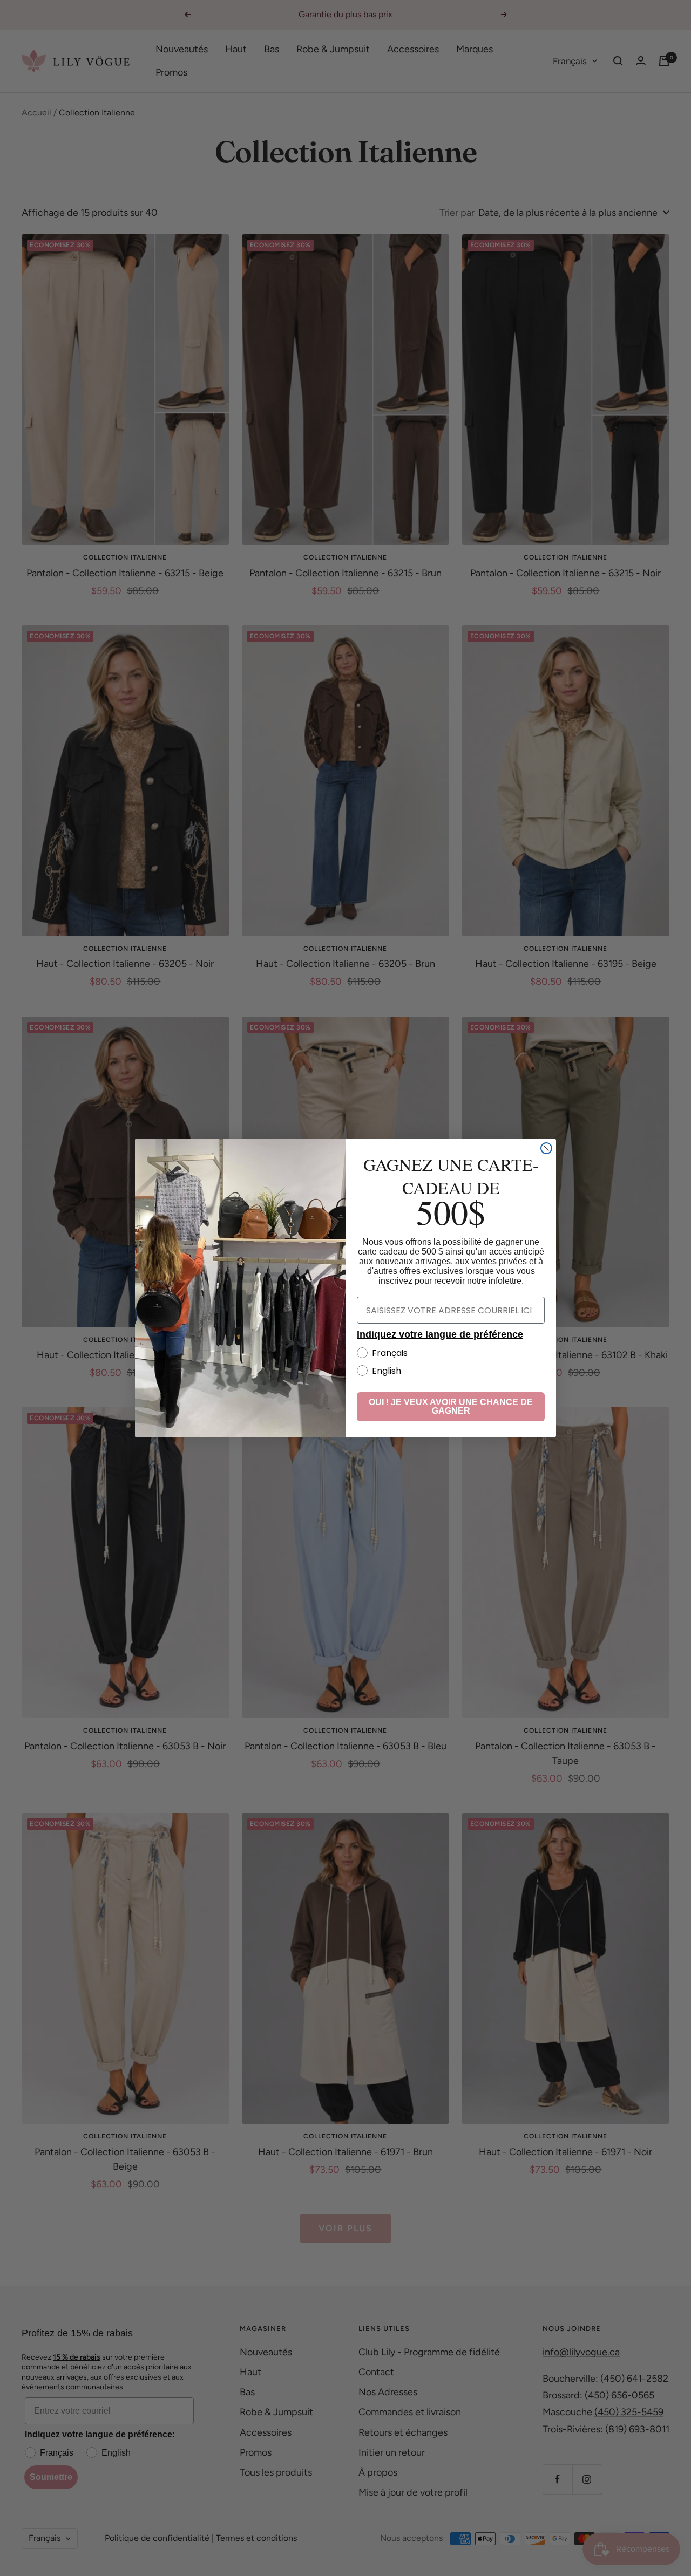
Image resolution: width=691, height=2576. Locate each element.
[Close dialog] (546, 1148)
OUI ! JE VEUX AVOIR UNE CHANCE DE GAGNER (451, 1406)
